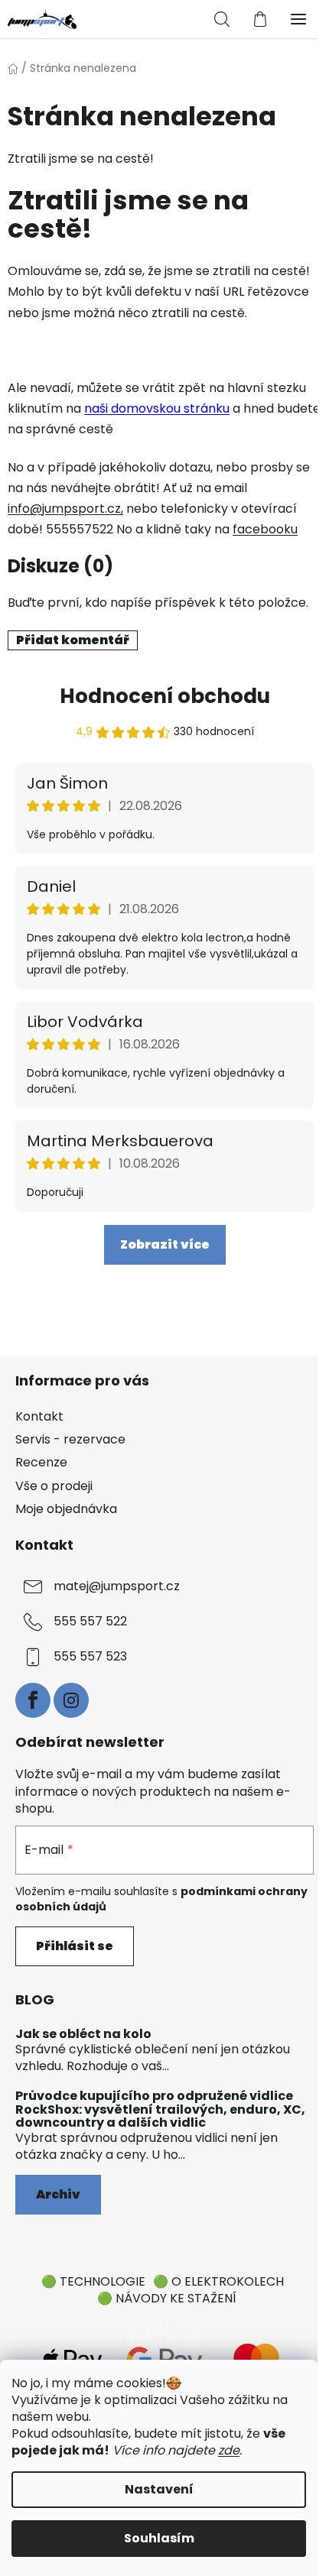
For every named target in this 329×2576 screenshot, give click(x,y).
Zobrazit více (165, 1244)
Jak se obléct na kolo (83, 2034)
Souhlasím (159, 2538)
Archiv (58, 2194)
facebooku (265, 529)
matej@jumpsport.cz (117, 1586)
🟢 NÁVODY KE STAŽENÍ (167, 2298)
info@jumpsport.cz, (65, 509)
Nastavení (159, 2489)
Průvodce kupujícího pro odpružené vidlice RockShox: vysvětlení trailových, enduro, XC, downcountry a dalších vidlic (160, 2109)
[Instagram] (71, 1700)
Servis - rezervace (70, 1439)
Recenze (41, 1462)
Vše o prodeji (54, 1486)
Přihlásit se (75, 1946)
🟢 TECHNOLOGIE (93, 2281)
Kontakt (39, 1416)
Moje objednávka (66, 1509)
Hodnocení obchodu (165, 696)
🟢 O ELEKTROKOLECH (218, 2281)
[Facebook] (33, 1700)
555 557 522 (90, 1621)
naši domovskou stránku (157, 408)
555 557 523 (90, 1656)
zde (229, 2450)
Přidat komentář (73, 640)
